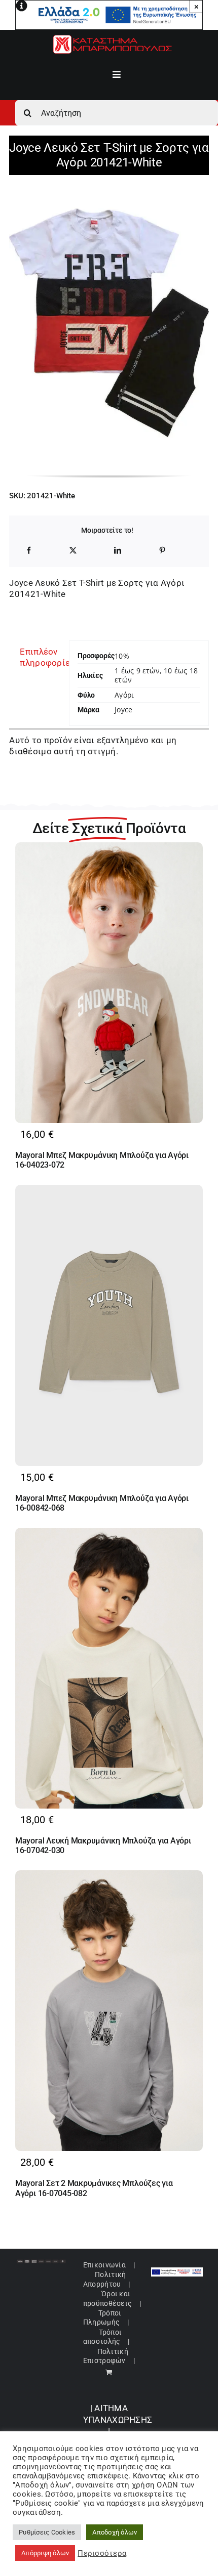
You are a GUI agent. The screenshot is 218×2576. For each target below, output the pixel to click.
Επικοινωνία (104, 2265)
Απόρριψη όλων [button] (45, 2553)
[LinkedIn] (118, 550)
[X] (73, 550)
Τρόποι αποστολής (102, 2337)
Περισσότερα (102, 2553)
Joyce (123, 710)
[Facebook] (29, 550)
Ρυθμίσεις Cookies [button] (47, 2532)
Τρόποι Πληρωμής (102, 2317)
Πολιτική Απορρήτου (104, 2279)
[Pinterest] (162, 550)
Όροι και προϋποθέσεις (107, 2298)
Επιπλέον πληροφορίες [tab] (40, 657)
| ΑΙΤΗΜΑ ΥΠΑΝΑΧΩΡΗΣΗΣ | (118, 2419)
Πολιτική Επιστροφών (106, 2356)
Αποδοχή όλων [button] (115, 2532)
